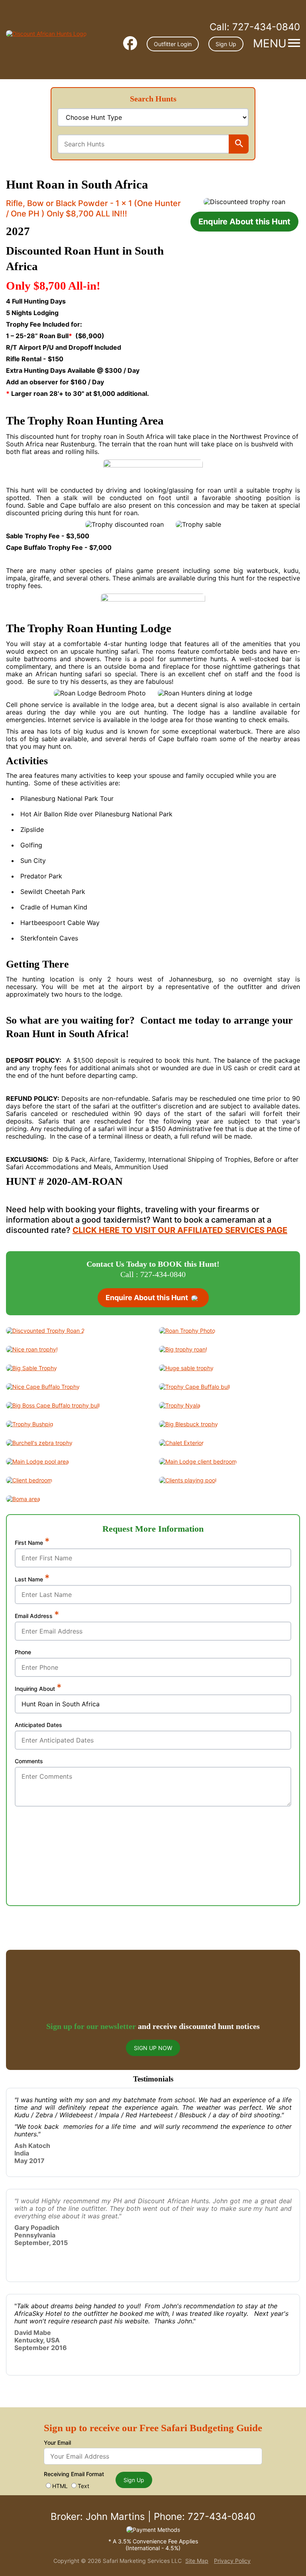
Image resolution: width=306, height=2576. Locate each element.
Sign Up (226, 44)
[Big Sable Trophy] (31, 1368)
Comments (29, 1761)
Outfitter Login (173, 44)
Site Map (197, 2561)
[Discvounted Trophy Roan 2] (45, 1331)
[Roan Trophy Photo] (187, 1331)
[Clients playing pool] (188, 1480)
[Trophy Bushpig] (30, 1424)
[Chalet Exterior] (181, 1443)
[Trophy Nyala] (180, 1405)
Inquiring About (38, 1688)
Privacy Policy (232, 2561)
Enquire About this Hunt (244, 222)
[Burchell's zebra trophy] (39, 1443)
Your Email (57, 2443)
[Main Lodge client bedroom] (198, 1461)
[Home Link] (46, 34)
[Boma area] (23, 1499)
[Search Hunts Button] (239, 144)
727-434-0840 (255, 27)
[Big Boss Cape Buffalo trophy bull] (53, 1405)
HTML (60, 2486)
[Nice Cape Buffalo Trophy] (43, 1387)
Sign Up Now (153, 2048)
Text (83, 2486)
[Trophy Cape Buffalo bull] (194, 1387)
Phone (23, 1652)
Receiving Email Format (74, 2474)
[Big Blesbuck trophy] (188, 1424)
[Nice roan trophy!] (32, 1349)
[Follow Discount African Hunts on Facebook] (130, 44)
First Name (32, 1542)
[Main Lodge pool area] (37, 1461)
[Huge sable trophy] (186, 1368)
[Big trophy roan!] (183, 1349)
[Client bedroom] (29, 1480)
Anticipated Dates (38, 1725)
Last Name (32, 1579)
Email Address (37, 1616)
